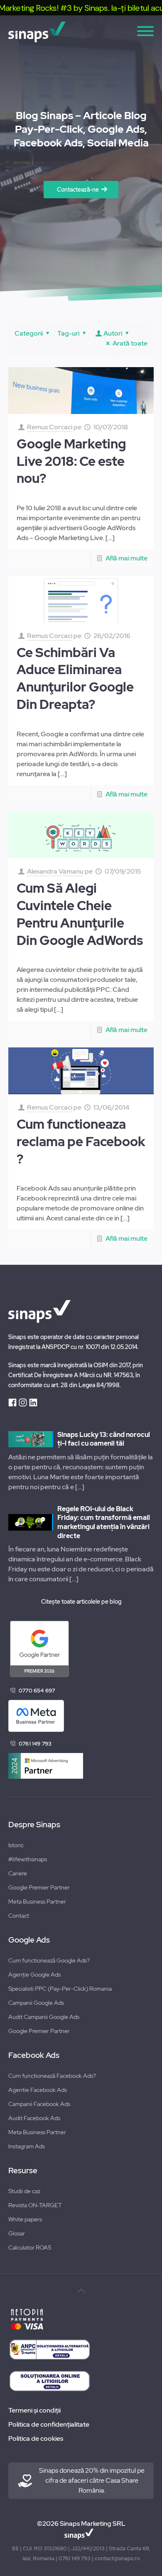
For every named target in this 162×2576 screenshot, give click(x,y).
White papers (25, 2219)
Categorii (29, 333)
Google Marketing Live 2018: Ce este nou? (71, 461)
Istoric (16, 1845)
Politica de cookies (36, 2438)
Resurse (23, 2171)
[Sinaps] (81, 32)
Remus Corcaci (50, 427)
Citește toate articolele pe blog (81, 1602)
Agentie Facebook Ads (38, 2090)
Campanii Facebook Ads (39, 2104)
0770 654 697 (37, 1691)
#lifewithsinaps (28, 1859)
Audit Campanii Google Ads (44, 2017)
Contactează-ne (78, 190)
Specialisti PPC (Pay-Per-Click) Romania (60, 1989)
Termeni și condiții (34, 2410)
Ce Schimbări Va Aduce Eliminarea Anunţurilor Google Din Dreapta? (75, 678)
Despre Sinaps (34, 1825)
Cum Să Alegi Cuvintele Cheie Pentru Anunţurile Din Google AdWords (80, 914)
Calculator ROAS (30, 2247)
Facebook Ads (34, 2055)
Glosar (17, 2233)
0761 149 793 (35, 1744)
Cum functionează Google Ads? (49, 1960)
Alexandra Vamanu (55, 871)
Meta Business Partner (37, 1902)
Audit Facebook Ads (34, 2118)
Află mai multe (126, 558)
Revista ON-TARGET (35, 2205)
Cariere (18, 1873)
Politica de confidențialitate (49, 2424)
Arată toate (130, 343)
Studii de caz (24, 2191)
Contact (19, 1916)
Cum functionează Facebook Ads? (52, 2076)
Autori (113, 333)
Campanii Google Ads (36, 2003)
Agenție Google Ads (34, 1975)
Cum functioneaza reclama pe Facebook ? (81, 1142)
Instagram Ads (27, 2146)
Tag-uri (68, 333)
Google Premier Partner (39, 1887)
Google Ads (29, 1940)
